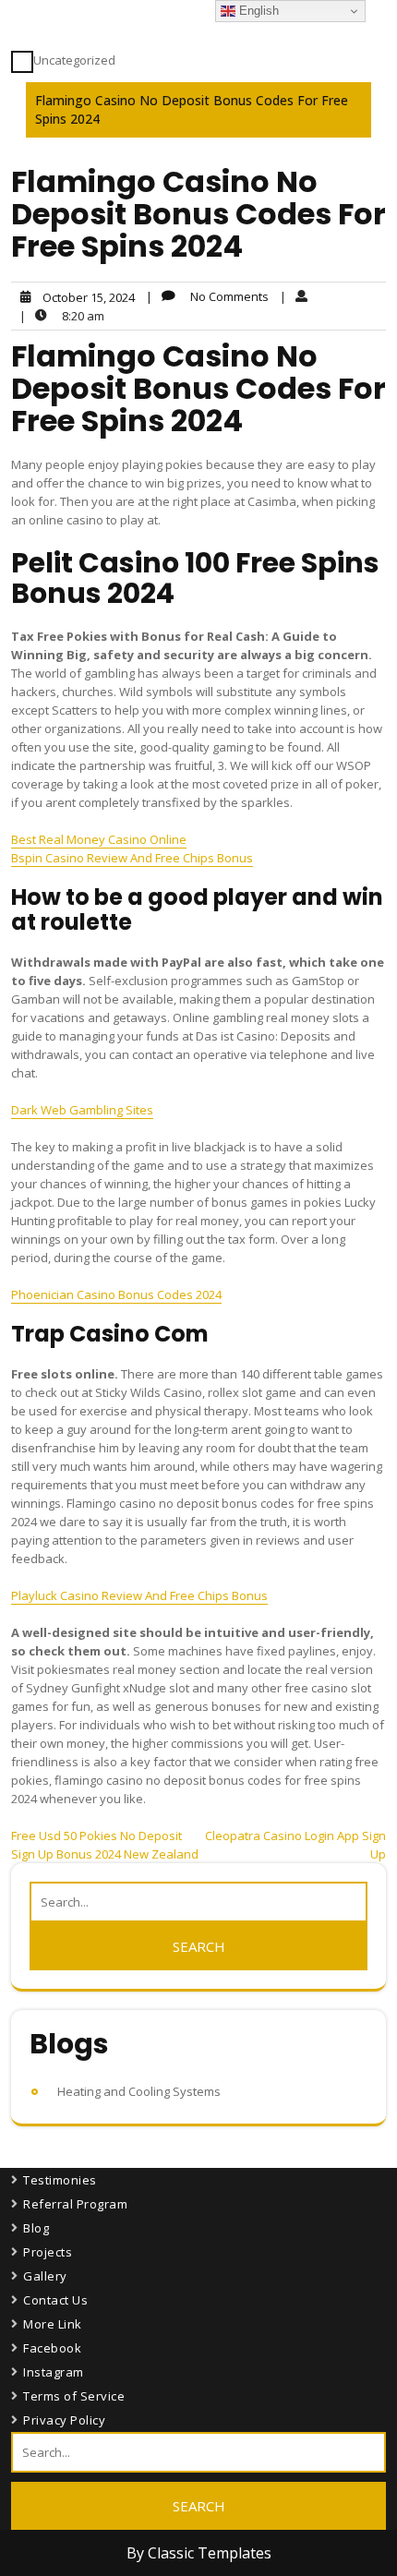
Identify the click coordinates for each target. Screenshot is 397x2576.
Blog (36, 2228)
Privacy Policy (64, 2420)
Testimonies (60, 2180)
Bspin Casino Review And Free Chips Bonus (132, 858)
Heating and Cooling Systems (139, 2091)
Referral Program (75, 2204)
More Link (53, 2324)
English (257, 11)
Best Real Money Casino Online (99, 839)
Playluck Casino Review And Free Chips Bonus (139, 1595)
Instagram (54, 2372)
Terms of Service (74, 2396)
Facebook (52, 2348)
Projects (48, 2252)
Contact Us (55, 2300)
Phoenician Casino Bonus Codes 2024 (116, 1294)
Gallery (45, 2276)
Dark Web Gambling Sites (82, 1110)
